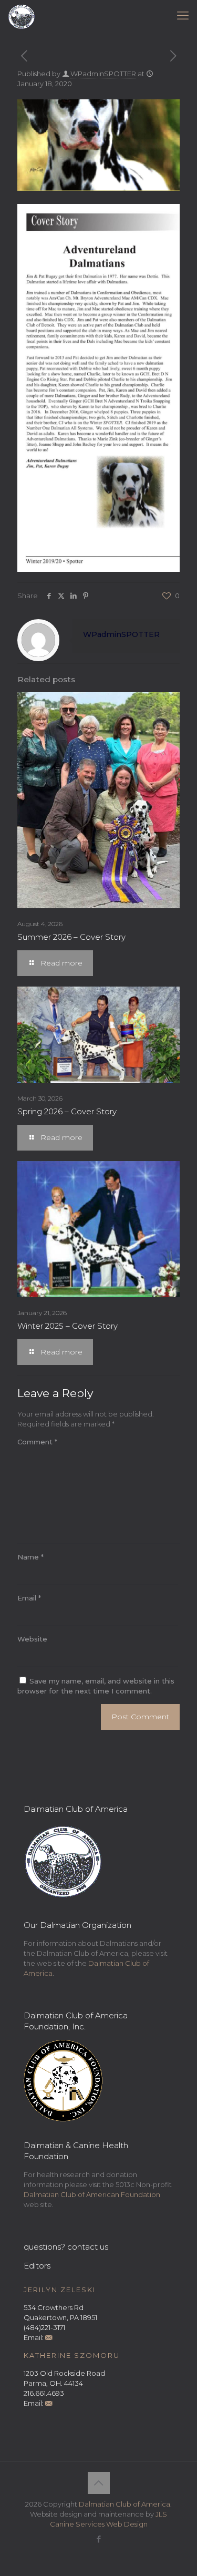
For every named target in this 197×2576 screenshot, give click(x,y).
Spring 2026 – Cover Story (67, 1111)
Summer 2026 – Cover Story (71, 937)
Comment (37, 1442)
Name (30, 1557)
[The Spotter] (22, 16)
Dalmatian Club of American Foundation (92, 2194)
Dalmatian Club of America (125, 2504)
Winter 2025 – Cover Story (68, 1326)
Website (32, 1639)
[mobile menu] (183, 16)
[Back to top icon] (99, 2483)
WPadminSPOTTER (103, 74)
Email (29, 1598)
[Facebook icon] (98, 2539)
